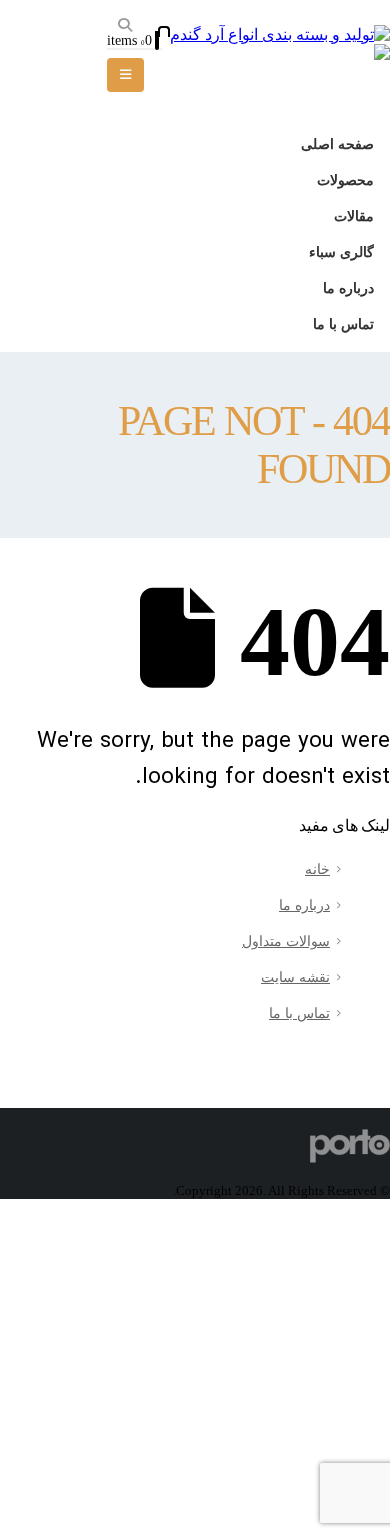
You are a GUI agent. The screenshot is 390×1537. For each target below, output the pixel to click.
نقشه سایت (295, 977)
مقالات (354, 216)
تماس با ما (343, 324)
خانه (317, 869)
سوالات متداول (286, 941)
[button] (125, 26)
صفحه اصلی (337, 144)
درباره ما (348, 288)
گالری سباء (341, 252)
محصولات (345, 180)
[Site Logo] (280, 34)
